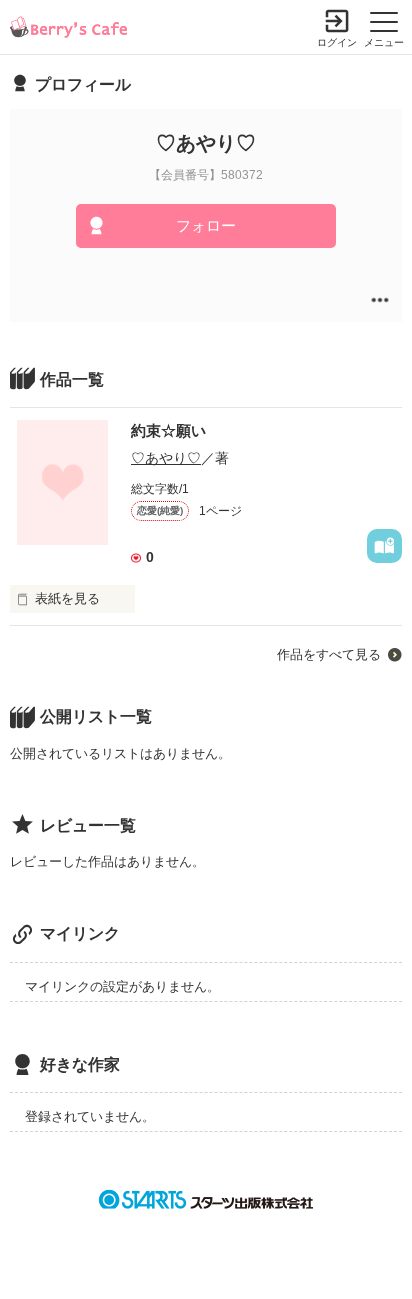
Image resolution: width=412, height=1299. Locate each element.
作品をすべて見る (329, 654)
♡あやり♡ (166, 458)
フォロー (206, 225)
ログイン (337, 42)
